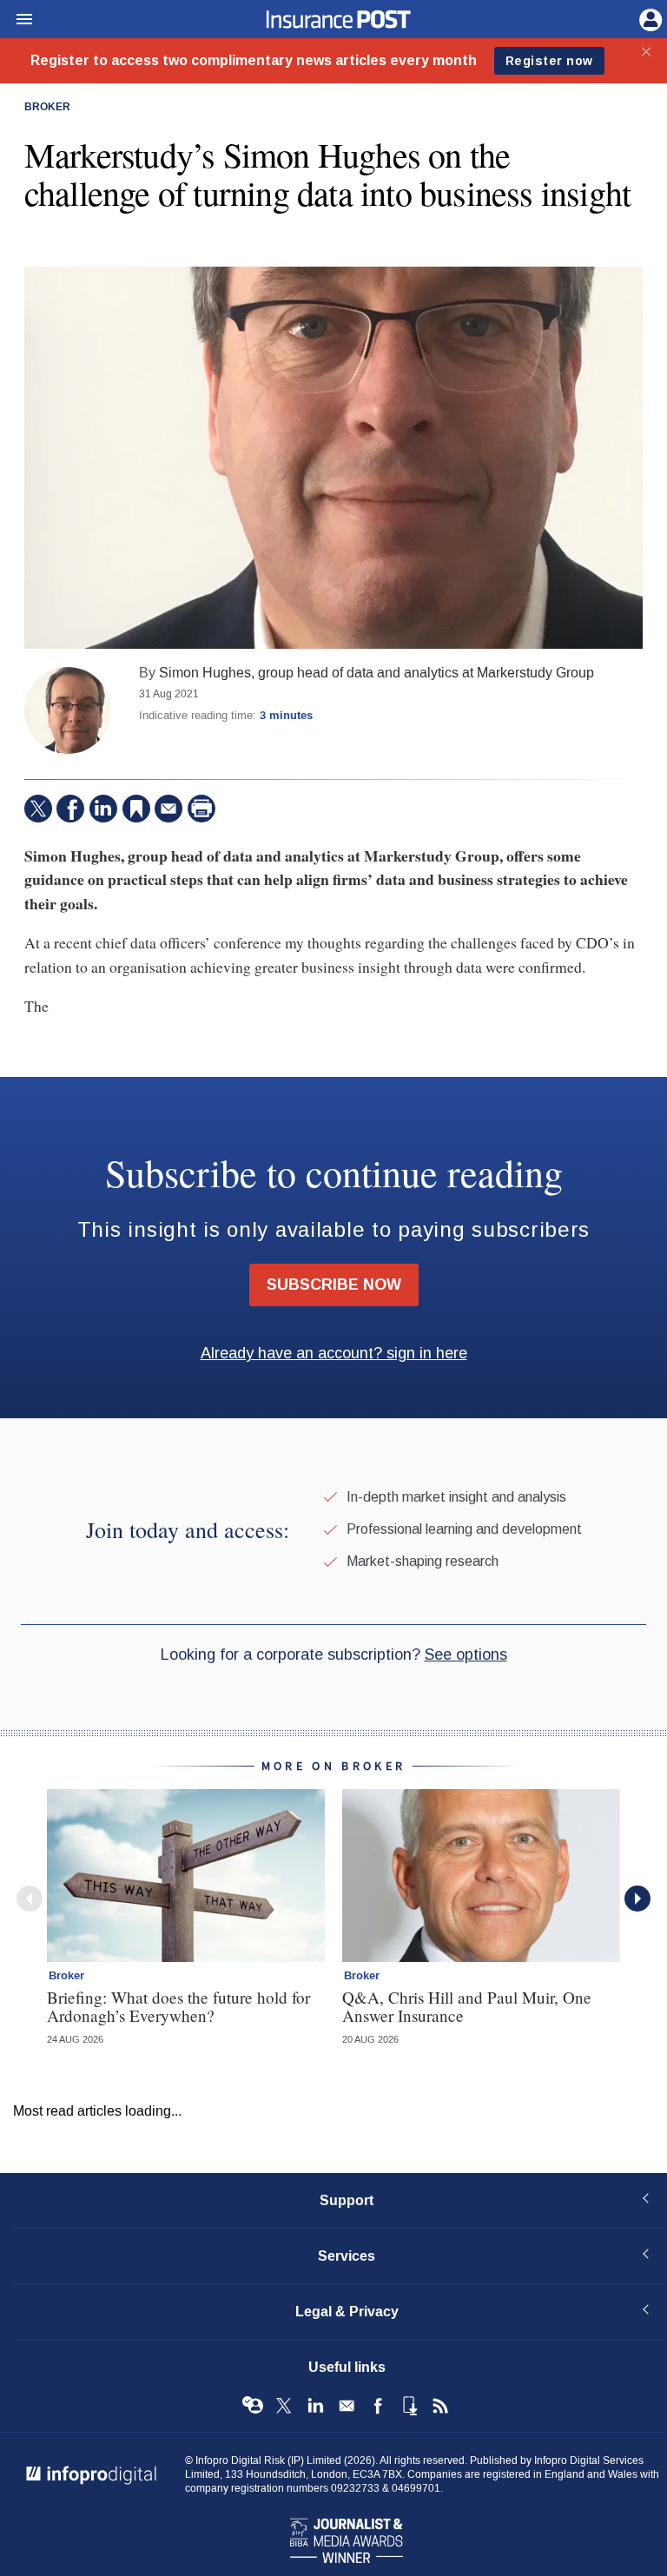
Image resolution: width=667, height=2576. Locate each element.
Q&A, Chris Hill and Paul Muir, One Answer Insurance (467, 2006)
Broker (47, 108)
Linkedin (315, 2406)
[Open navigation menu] (17, 20)
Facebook (378, 2406)
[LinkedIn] (103, 809)
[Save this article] (136, 809)
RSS (440, 2406)
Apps (409, 2406)
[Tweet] (38, 809)
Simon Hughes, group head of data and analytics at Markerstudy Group (376, 673)
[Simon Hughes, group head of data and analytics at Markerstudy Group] (68, 710)
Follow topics (253, 2406)
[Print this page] (201, 809)
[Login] (649, 18)
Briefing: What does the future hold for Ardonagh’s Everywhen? (178, 2006)
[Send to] (168, 809)
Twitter (284, 2406)
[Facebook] (70, 809)
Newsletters (347, 2406)
